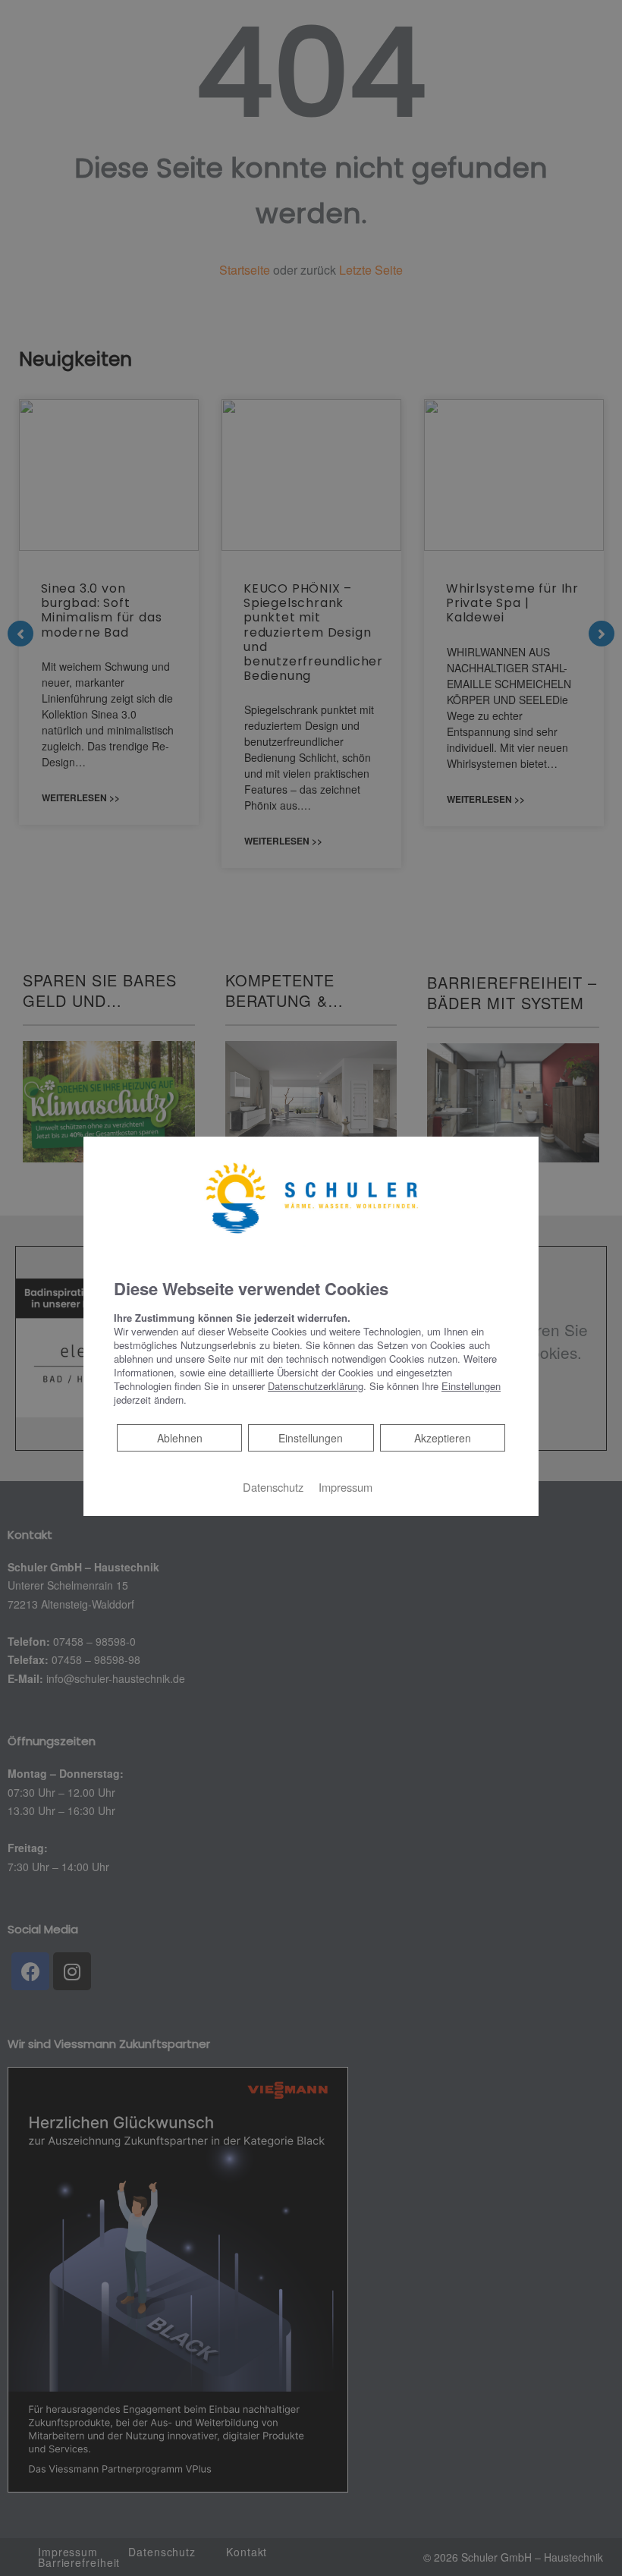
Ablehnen (179, 1437)
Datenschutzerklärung (316, 1385)
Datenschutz (273, 1486)
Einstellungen (311, 1437)
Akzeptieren (443, 1437)
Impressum (346, 1486)
